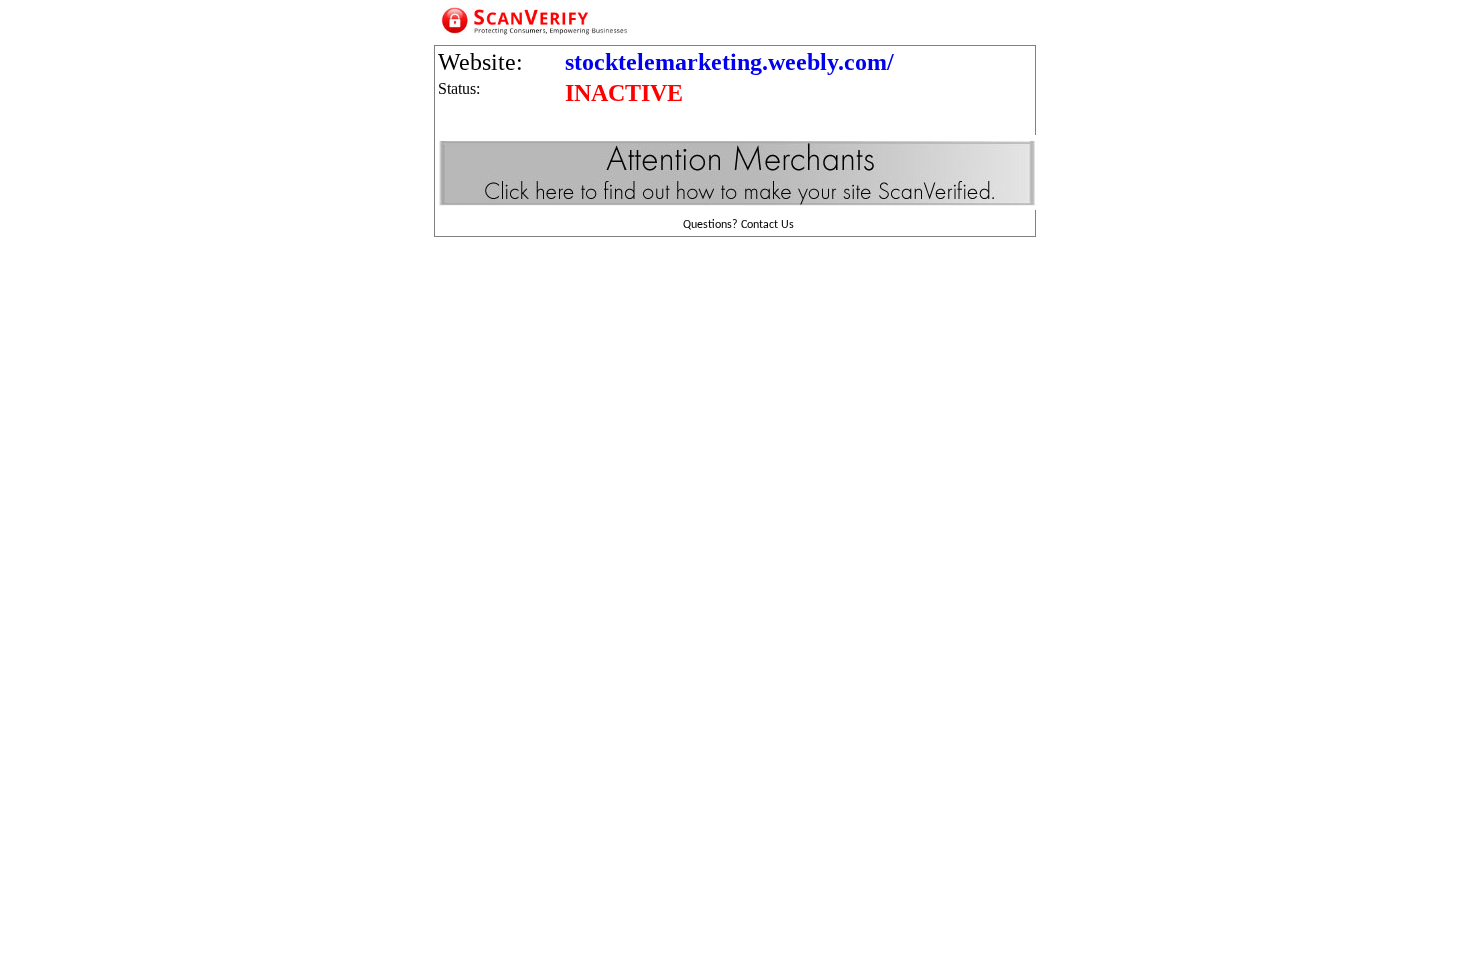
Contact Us (767, 225)
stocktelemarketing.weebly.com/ (729, 62)
